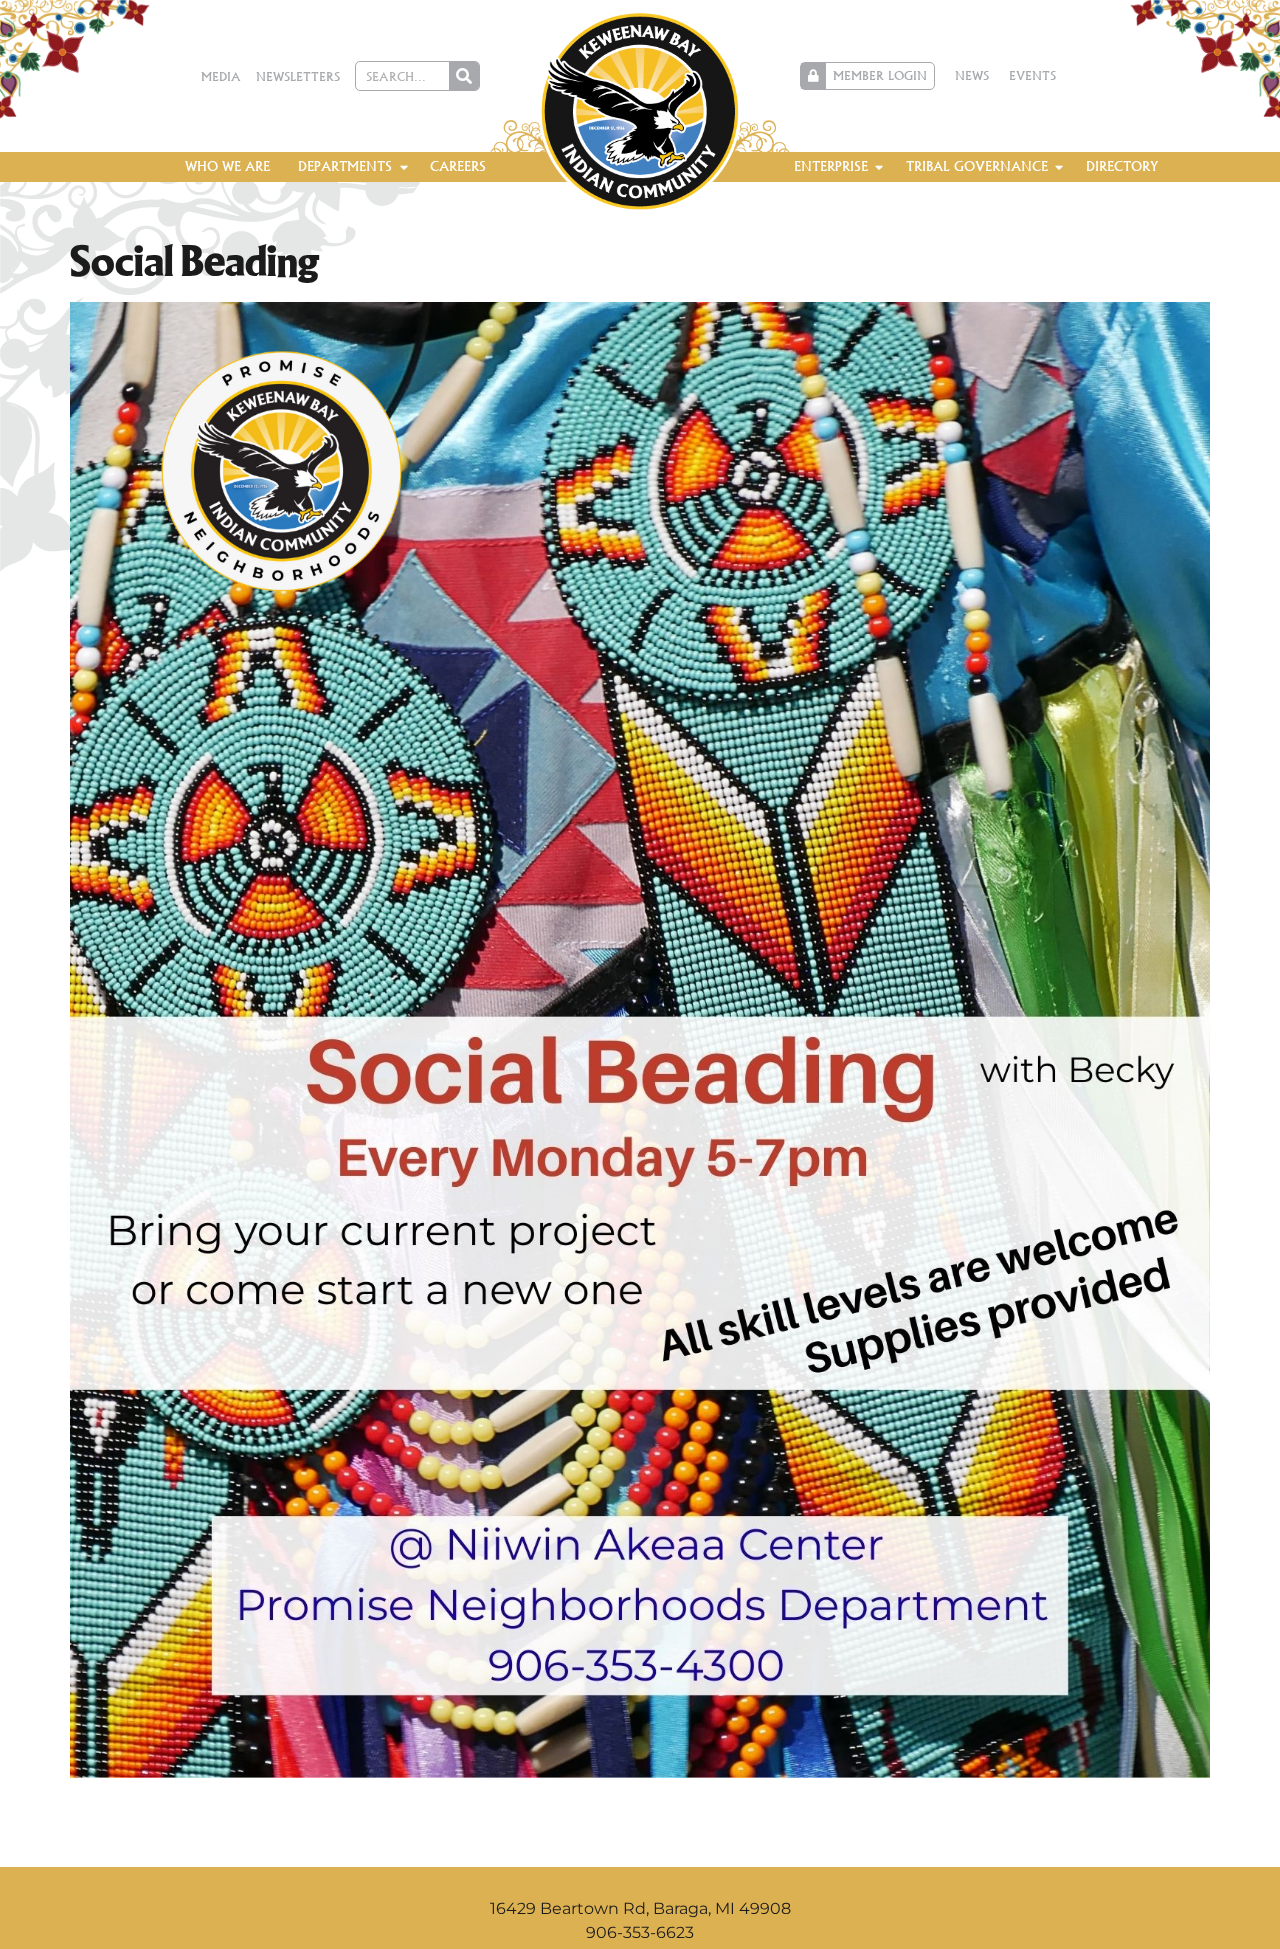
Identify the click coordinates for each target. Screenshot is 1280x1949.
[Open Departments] (403, 167)
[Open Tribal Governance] (1059, 167)
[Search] (464, 76)
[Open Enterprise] (879, 167)
